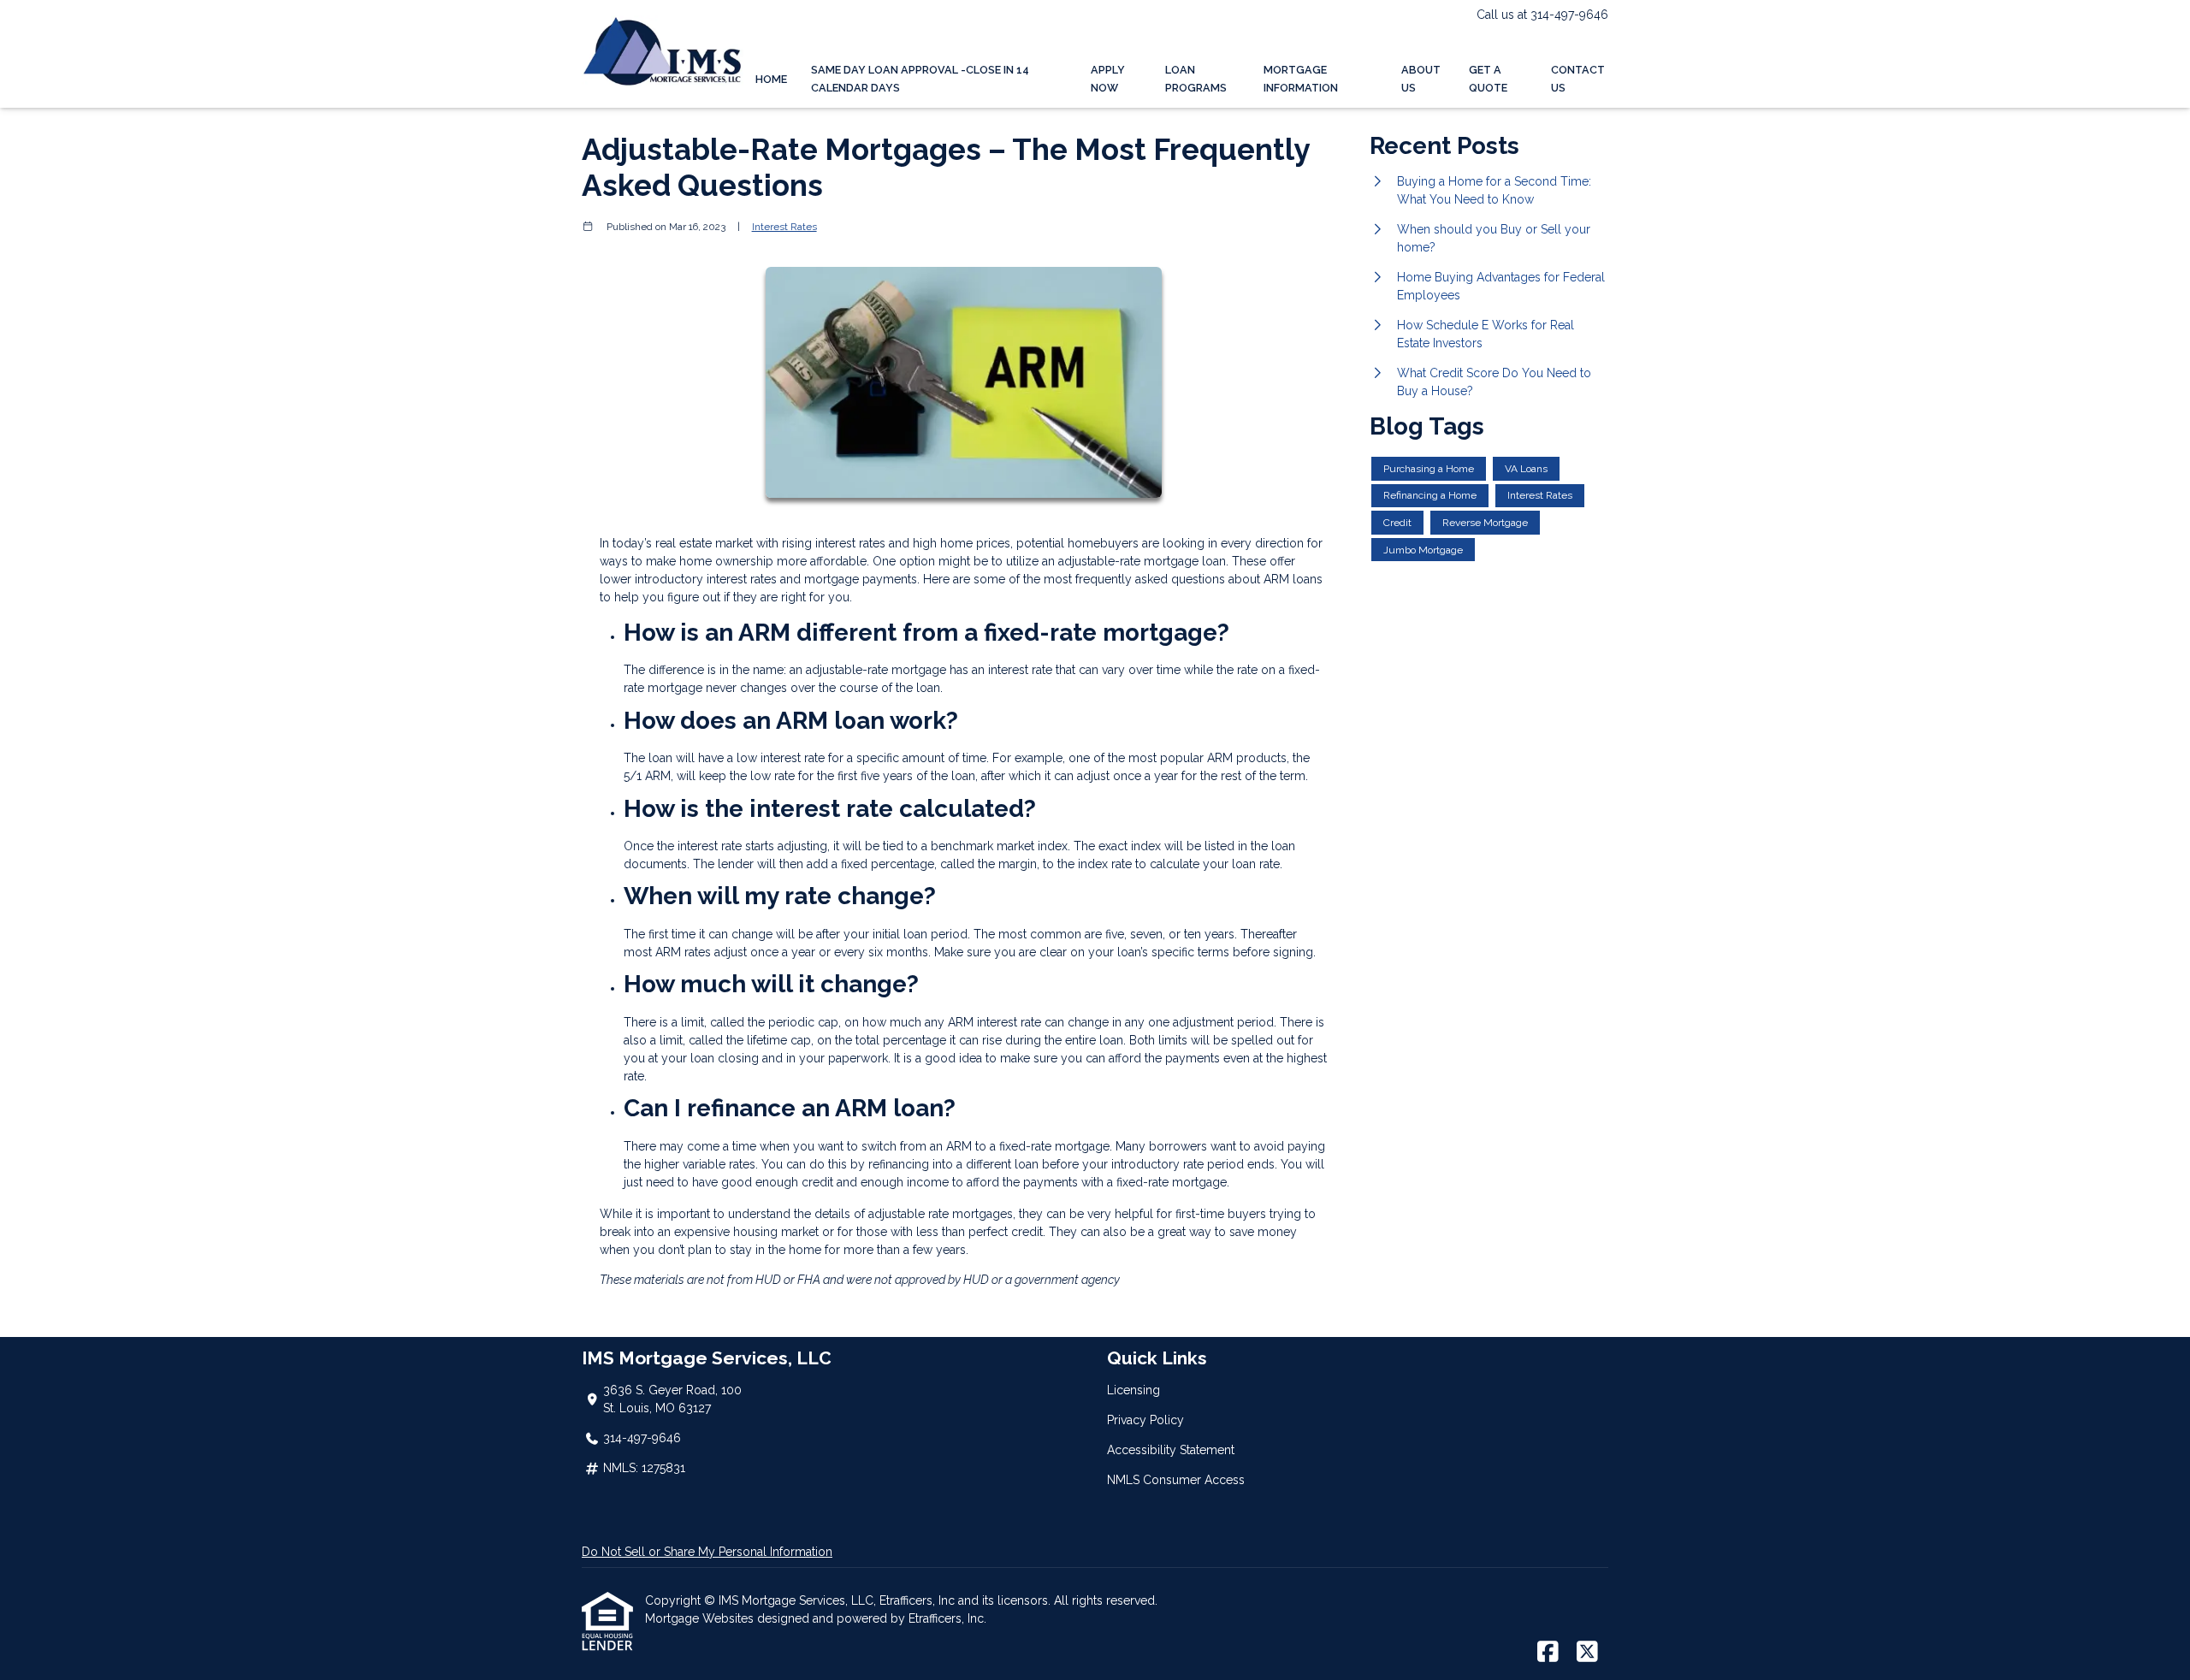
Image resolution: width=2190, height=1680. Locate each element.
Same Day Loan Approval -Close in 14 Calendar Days (920, 79)
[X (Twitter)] (1587, 1653)
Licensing (1133, 1390)
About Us (1421, 79)
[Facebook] (1548, 1653)
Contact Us (1578, 79)
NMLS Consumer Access (1176, 1480)
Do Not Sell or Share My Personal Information (707, 1552)
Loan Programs (1196, 79)
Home (771, 79)
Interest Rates (784, 227)
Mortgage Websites (701, 1618)
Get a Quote (1488, 79)
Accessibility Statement (1171, 1450)
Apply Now (1108, 79)
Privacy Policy (1145, 1420)
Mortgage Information (1301, 79)
